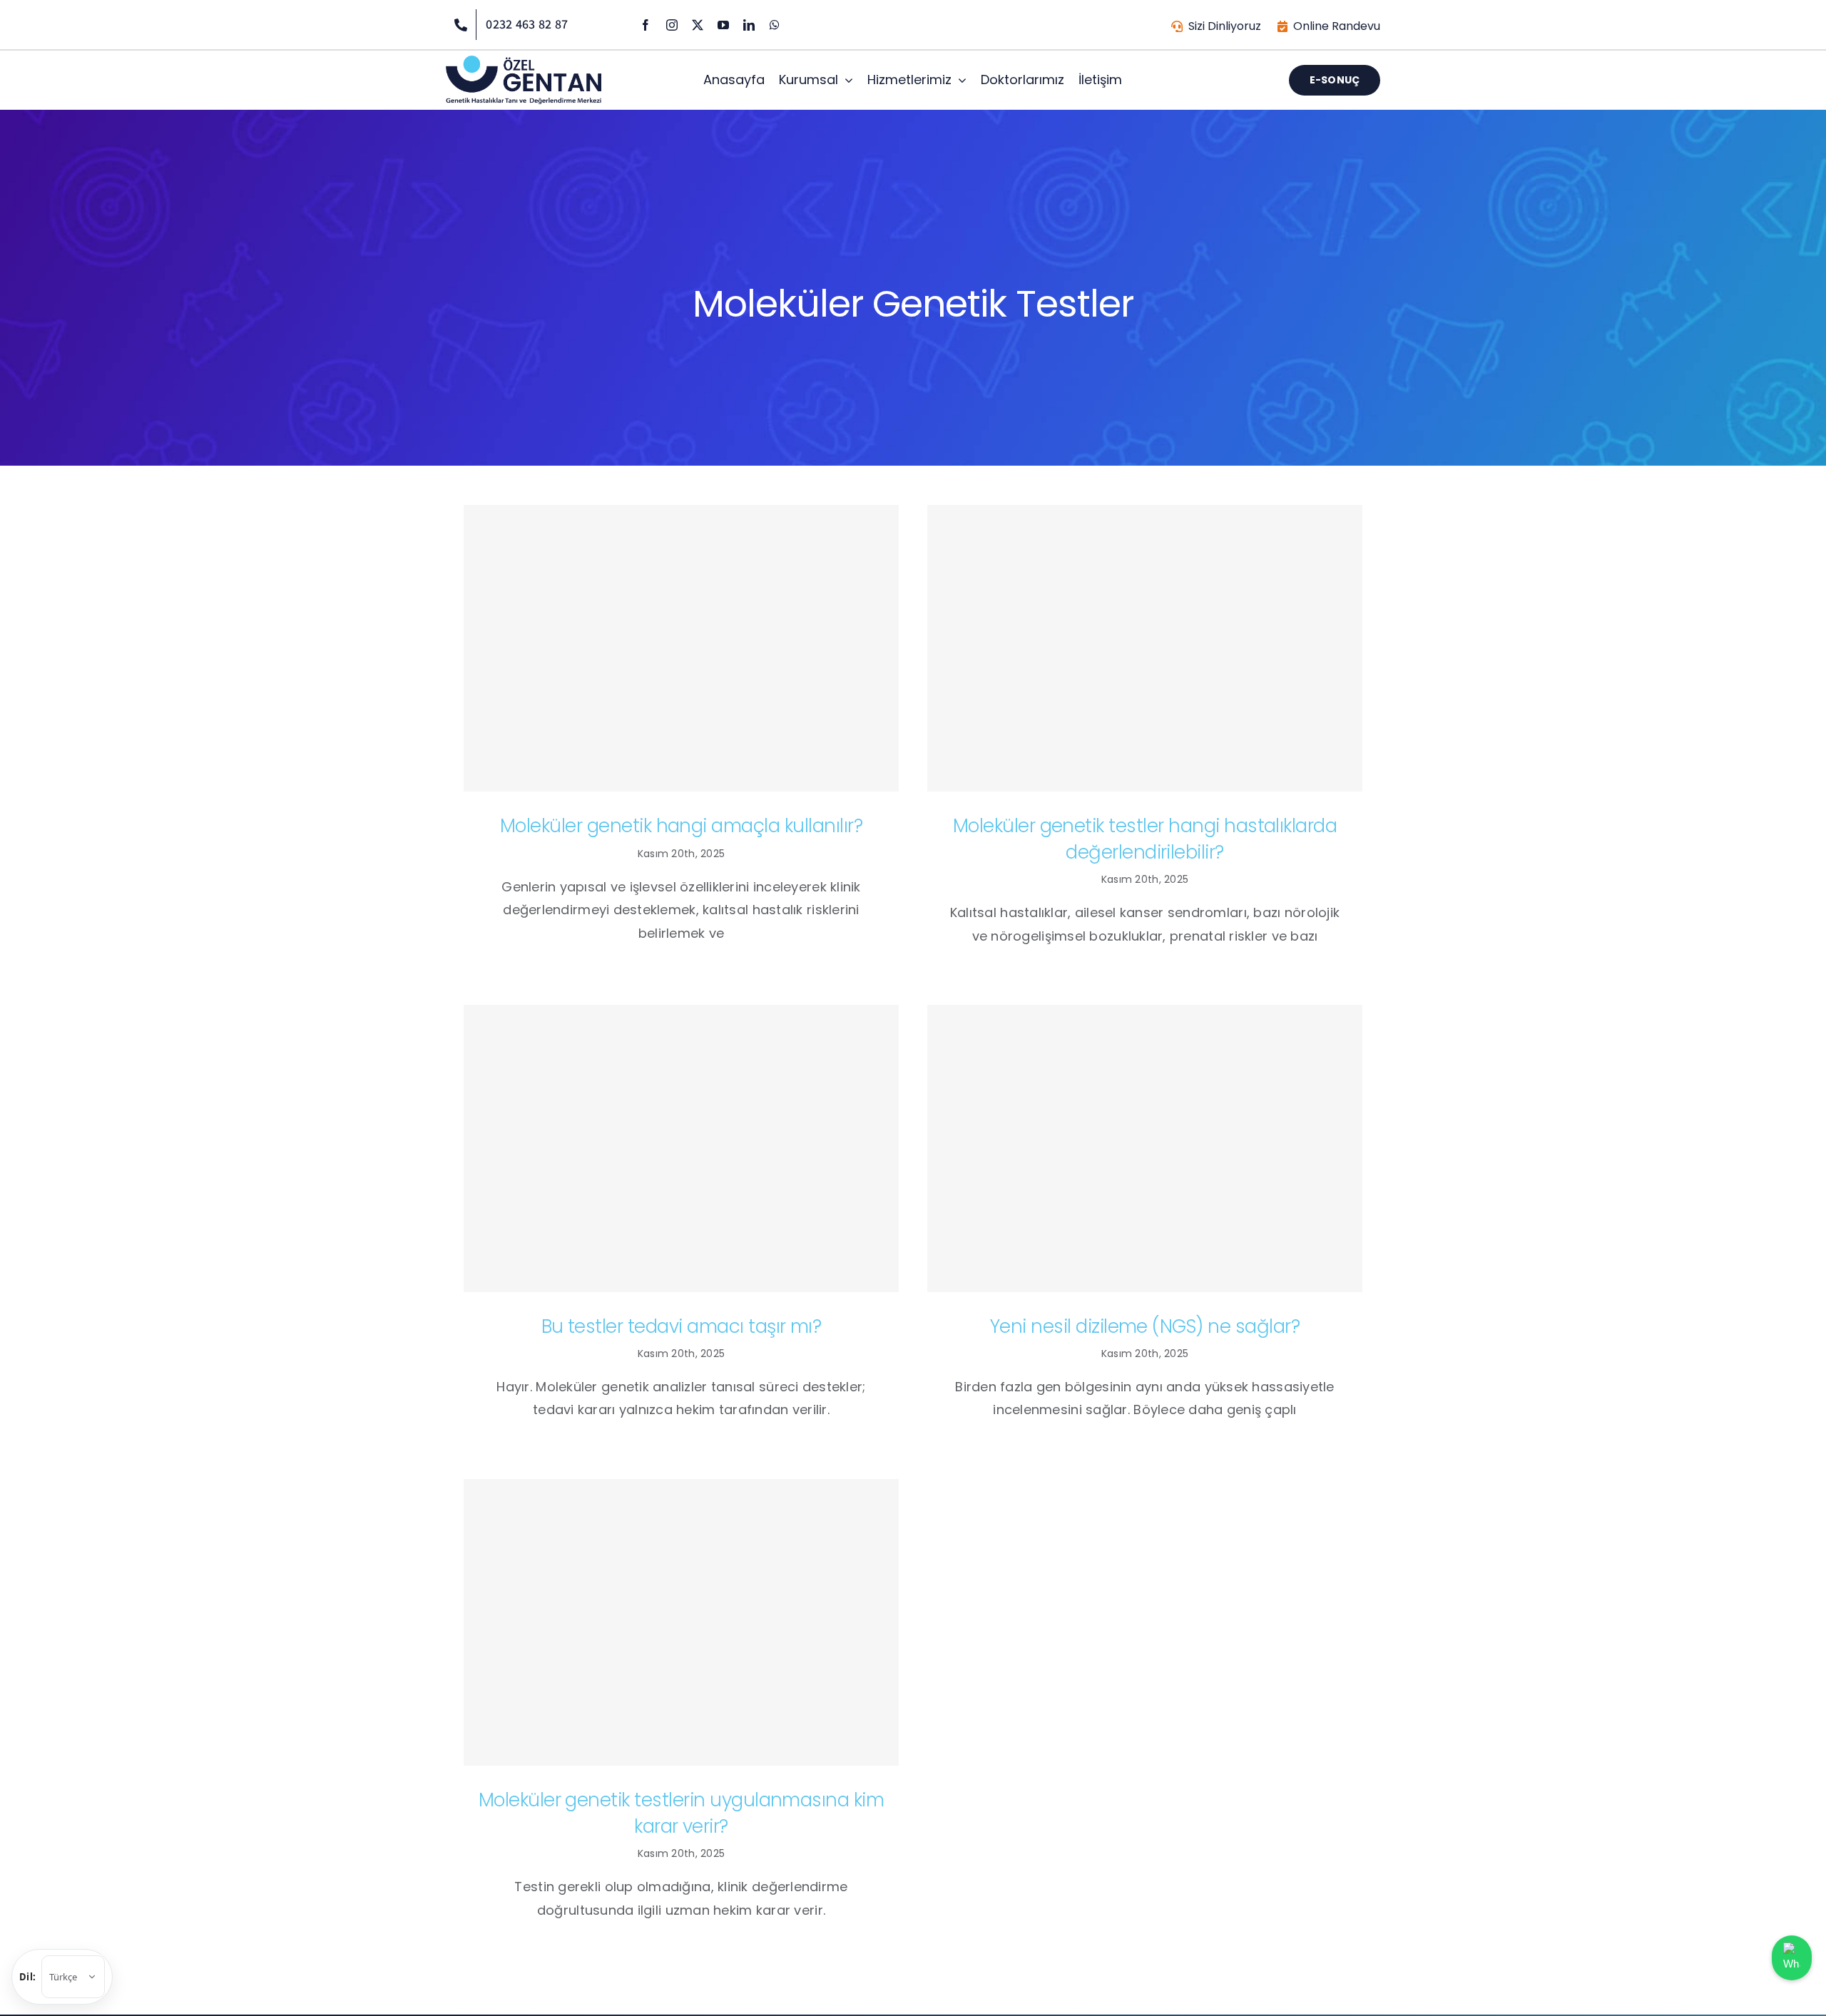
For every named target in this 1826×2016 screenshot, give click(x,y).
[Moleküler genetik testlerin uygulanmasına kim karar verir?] (681, 1623)
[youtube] (723, 25)
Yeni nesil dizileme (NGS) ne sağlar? (1145, 1326)
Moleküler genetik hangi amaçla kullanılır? (681, 826)
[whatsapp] (775, 25)
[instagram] (672, 25)
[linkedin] (749, 25)
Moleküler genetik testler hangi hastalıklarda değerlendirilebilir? (1145, 839)
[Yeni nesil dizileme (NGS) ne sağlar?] (1145, 1148)
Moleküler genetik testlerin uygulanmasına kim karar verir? (682, 1813)
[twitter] (698, 25)
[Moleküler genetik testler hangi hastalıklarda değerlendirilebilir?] (1145, 649)
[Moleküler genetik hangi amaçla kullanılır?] (681, 649)
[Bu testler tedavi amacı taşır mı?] (681, 1148)
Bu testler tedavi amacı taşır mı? (682, 1326)
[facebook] (646, 25)
